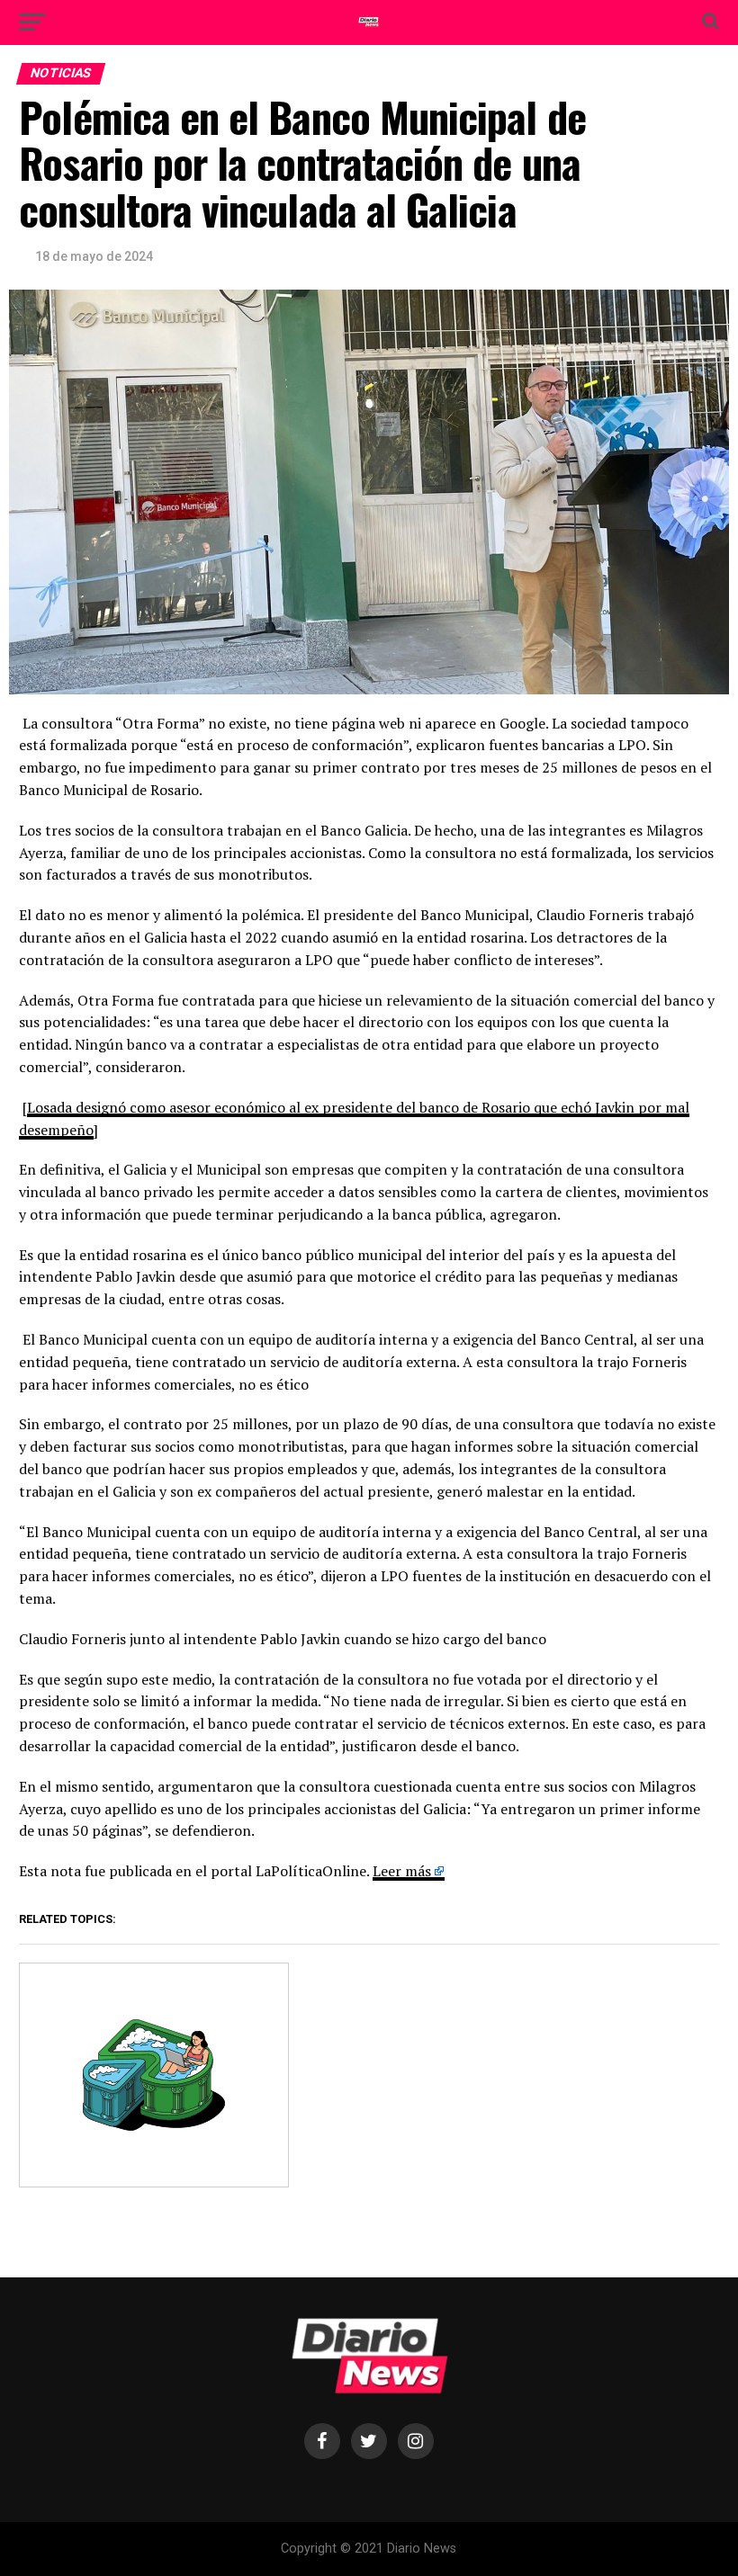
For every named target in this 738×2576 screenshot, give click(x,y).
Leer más (402, 1871)
